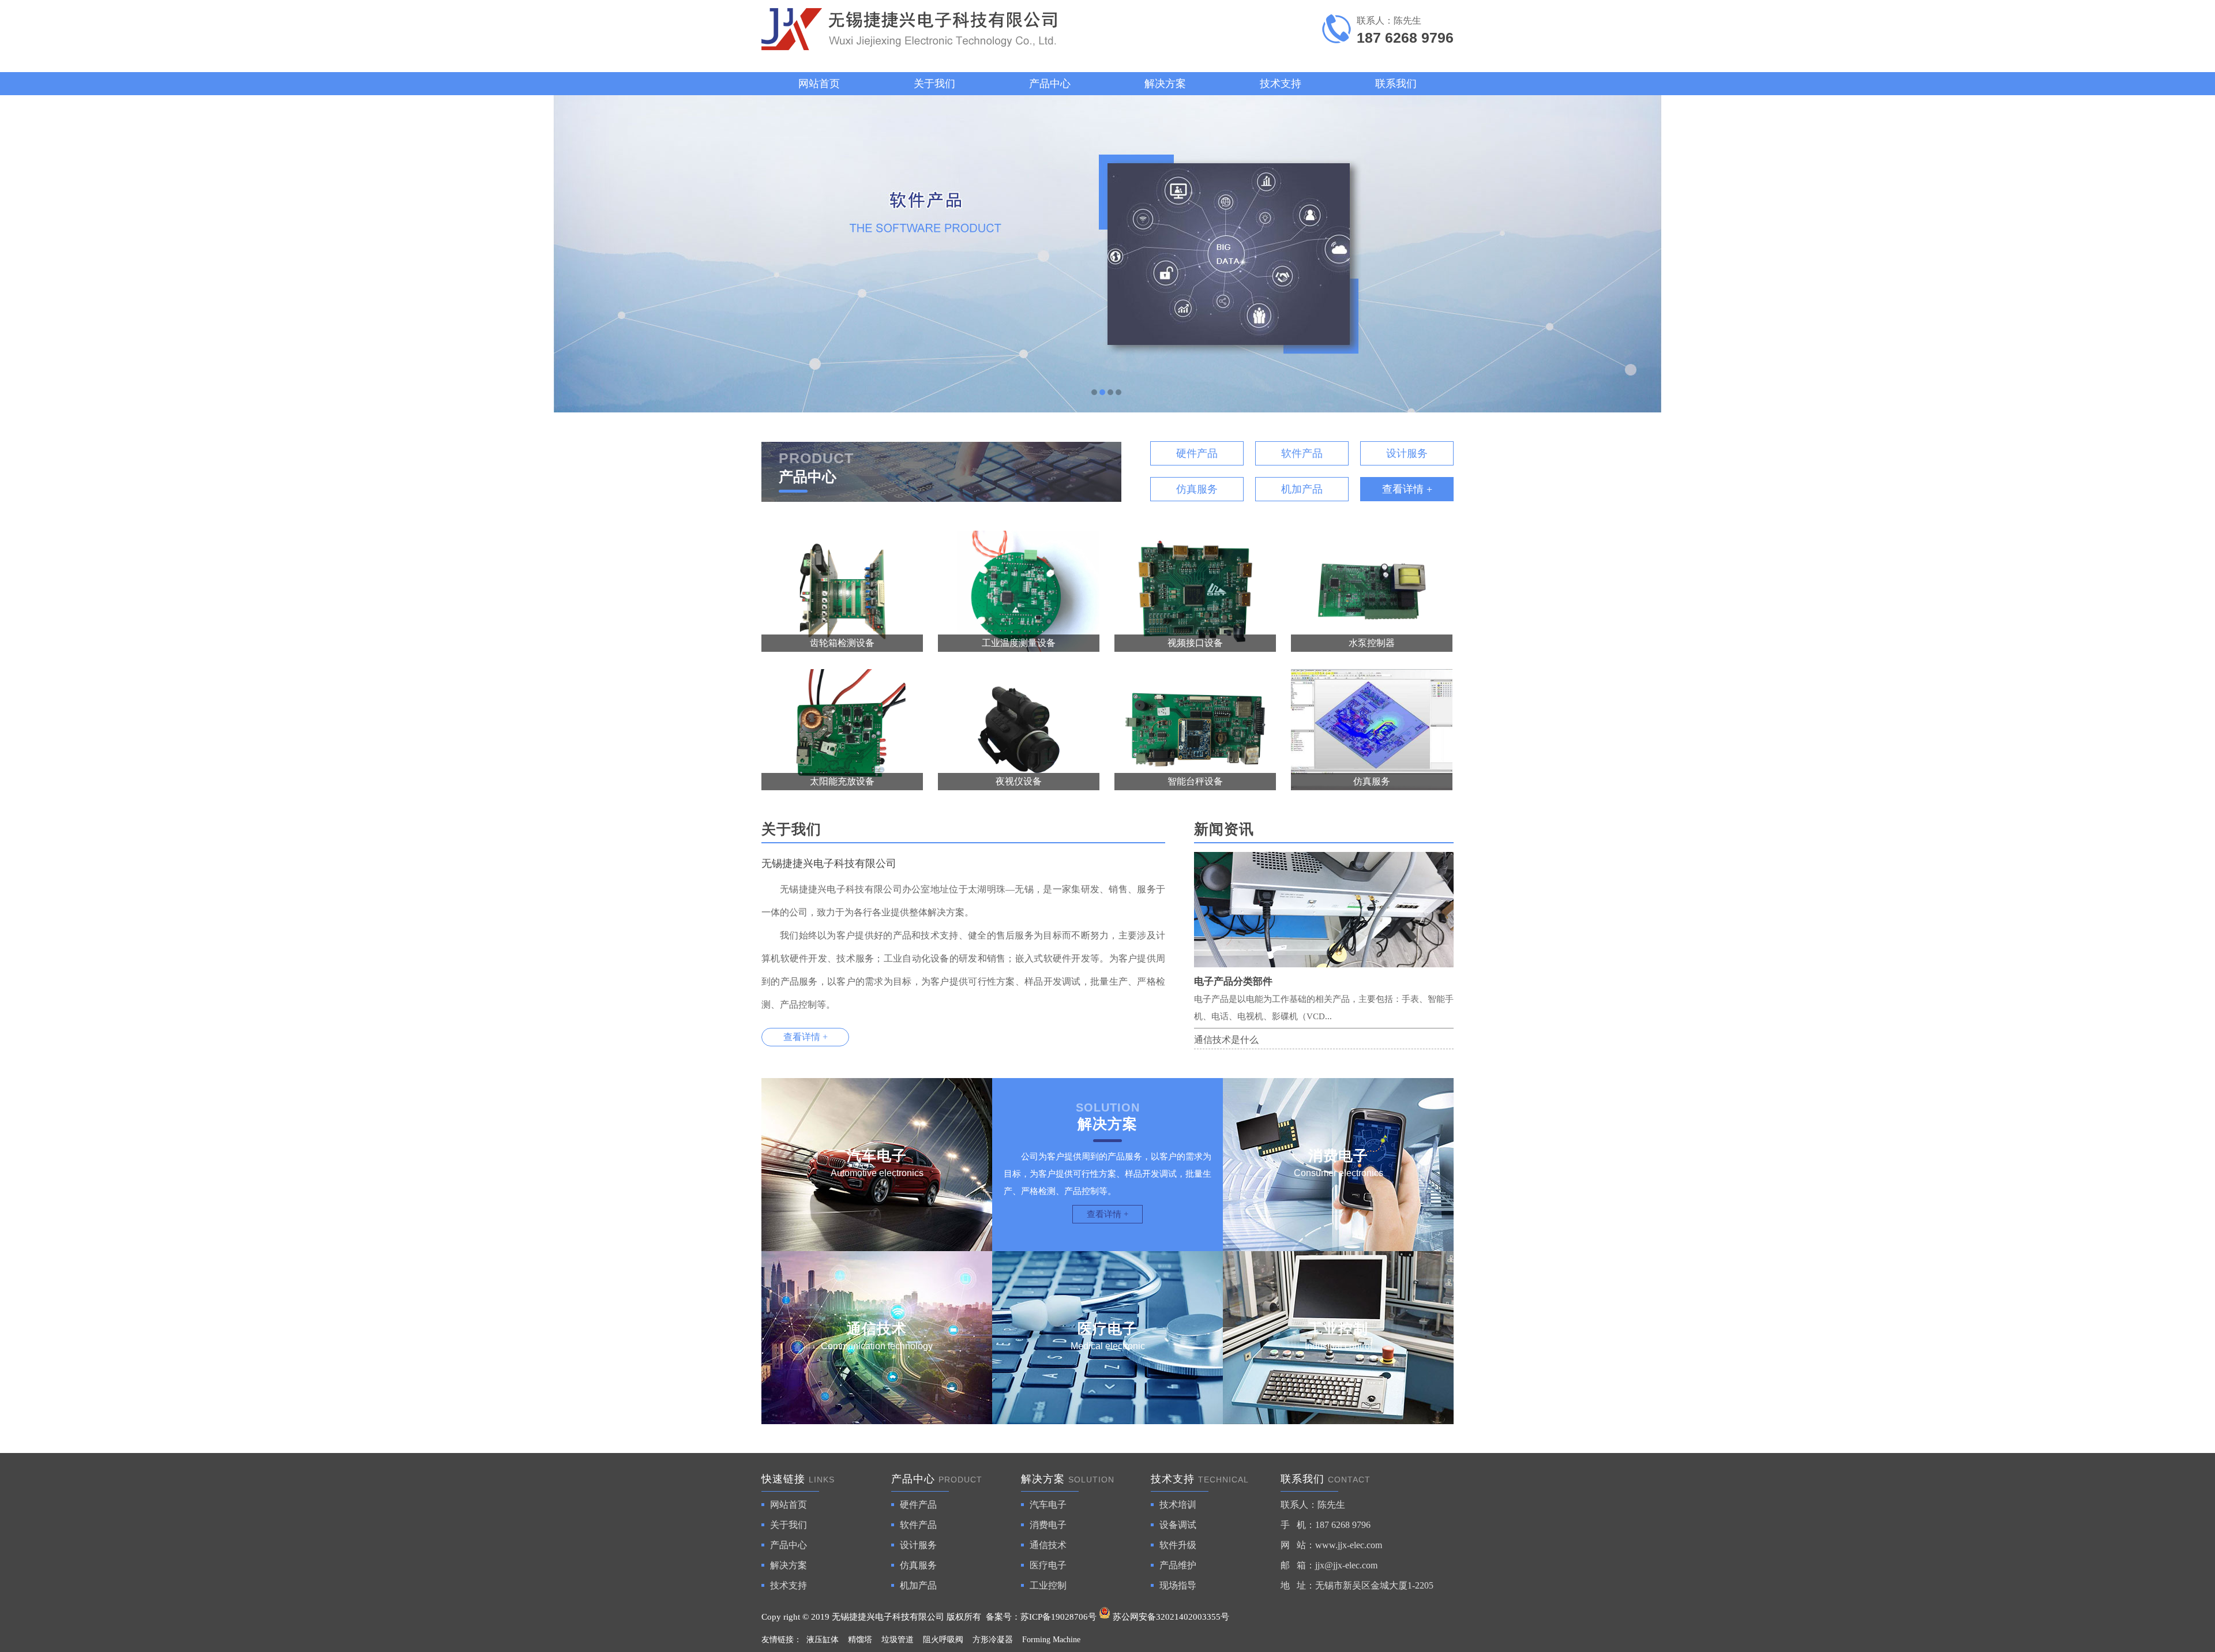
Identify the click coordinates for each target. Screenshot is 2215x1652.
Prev (20, 254)
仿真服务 (1197, 489)
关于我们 (934, 84)
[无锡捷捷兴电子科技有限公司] (1107, 254)
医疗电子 (1048, 1565)
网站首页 (819, 84)
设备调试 (1178, 1525)
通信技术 (1048, 1545)
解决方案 (1165, 84)
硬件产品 (1197, 453)
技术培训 (1178, 1505)
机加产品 (1302, 489)
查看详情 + (1407, 489)
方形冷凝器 (993, 1640)
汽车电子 (1048, 1505)
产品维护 (1178, 1565)
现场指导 (1178, 1585)
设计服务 (1407, 453)
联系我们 (1396, 84)
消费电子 (1048, 1525)
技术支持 (1281, 84)
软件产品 (1302, 453)
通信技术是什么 (1226, 1040)
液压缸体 (823, 1640)
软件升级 (1178, 1545)
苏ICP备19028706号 (1058, 1617)
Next (2195, 254)
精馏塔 (860, 1640)
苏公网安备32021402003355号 (1170, 1617)
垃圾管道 (898, 1640)
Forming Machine (1051, 1640)
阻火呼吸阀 (943, 1640)
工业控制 (1048, 1585)
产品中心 (1050, 84)
